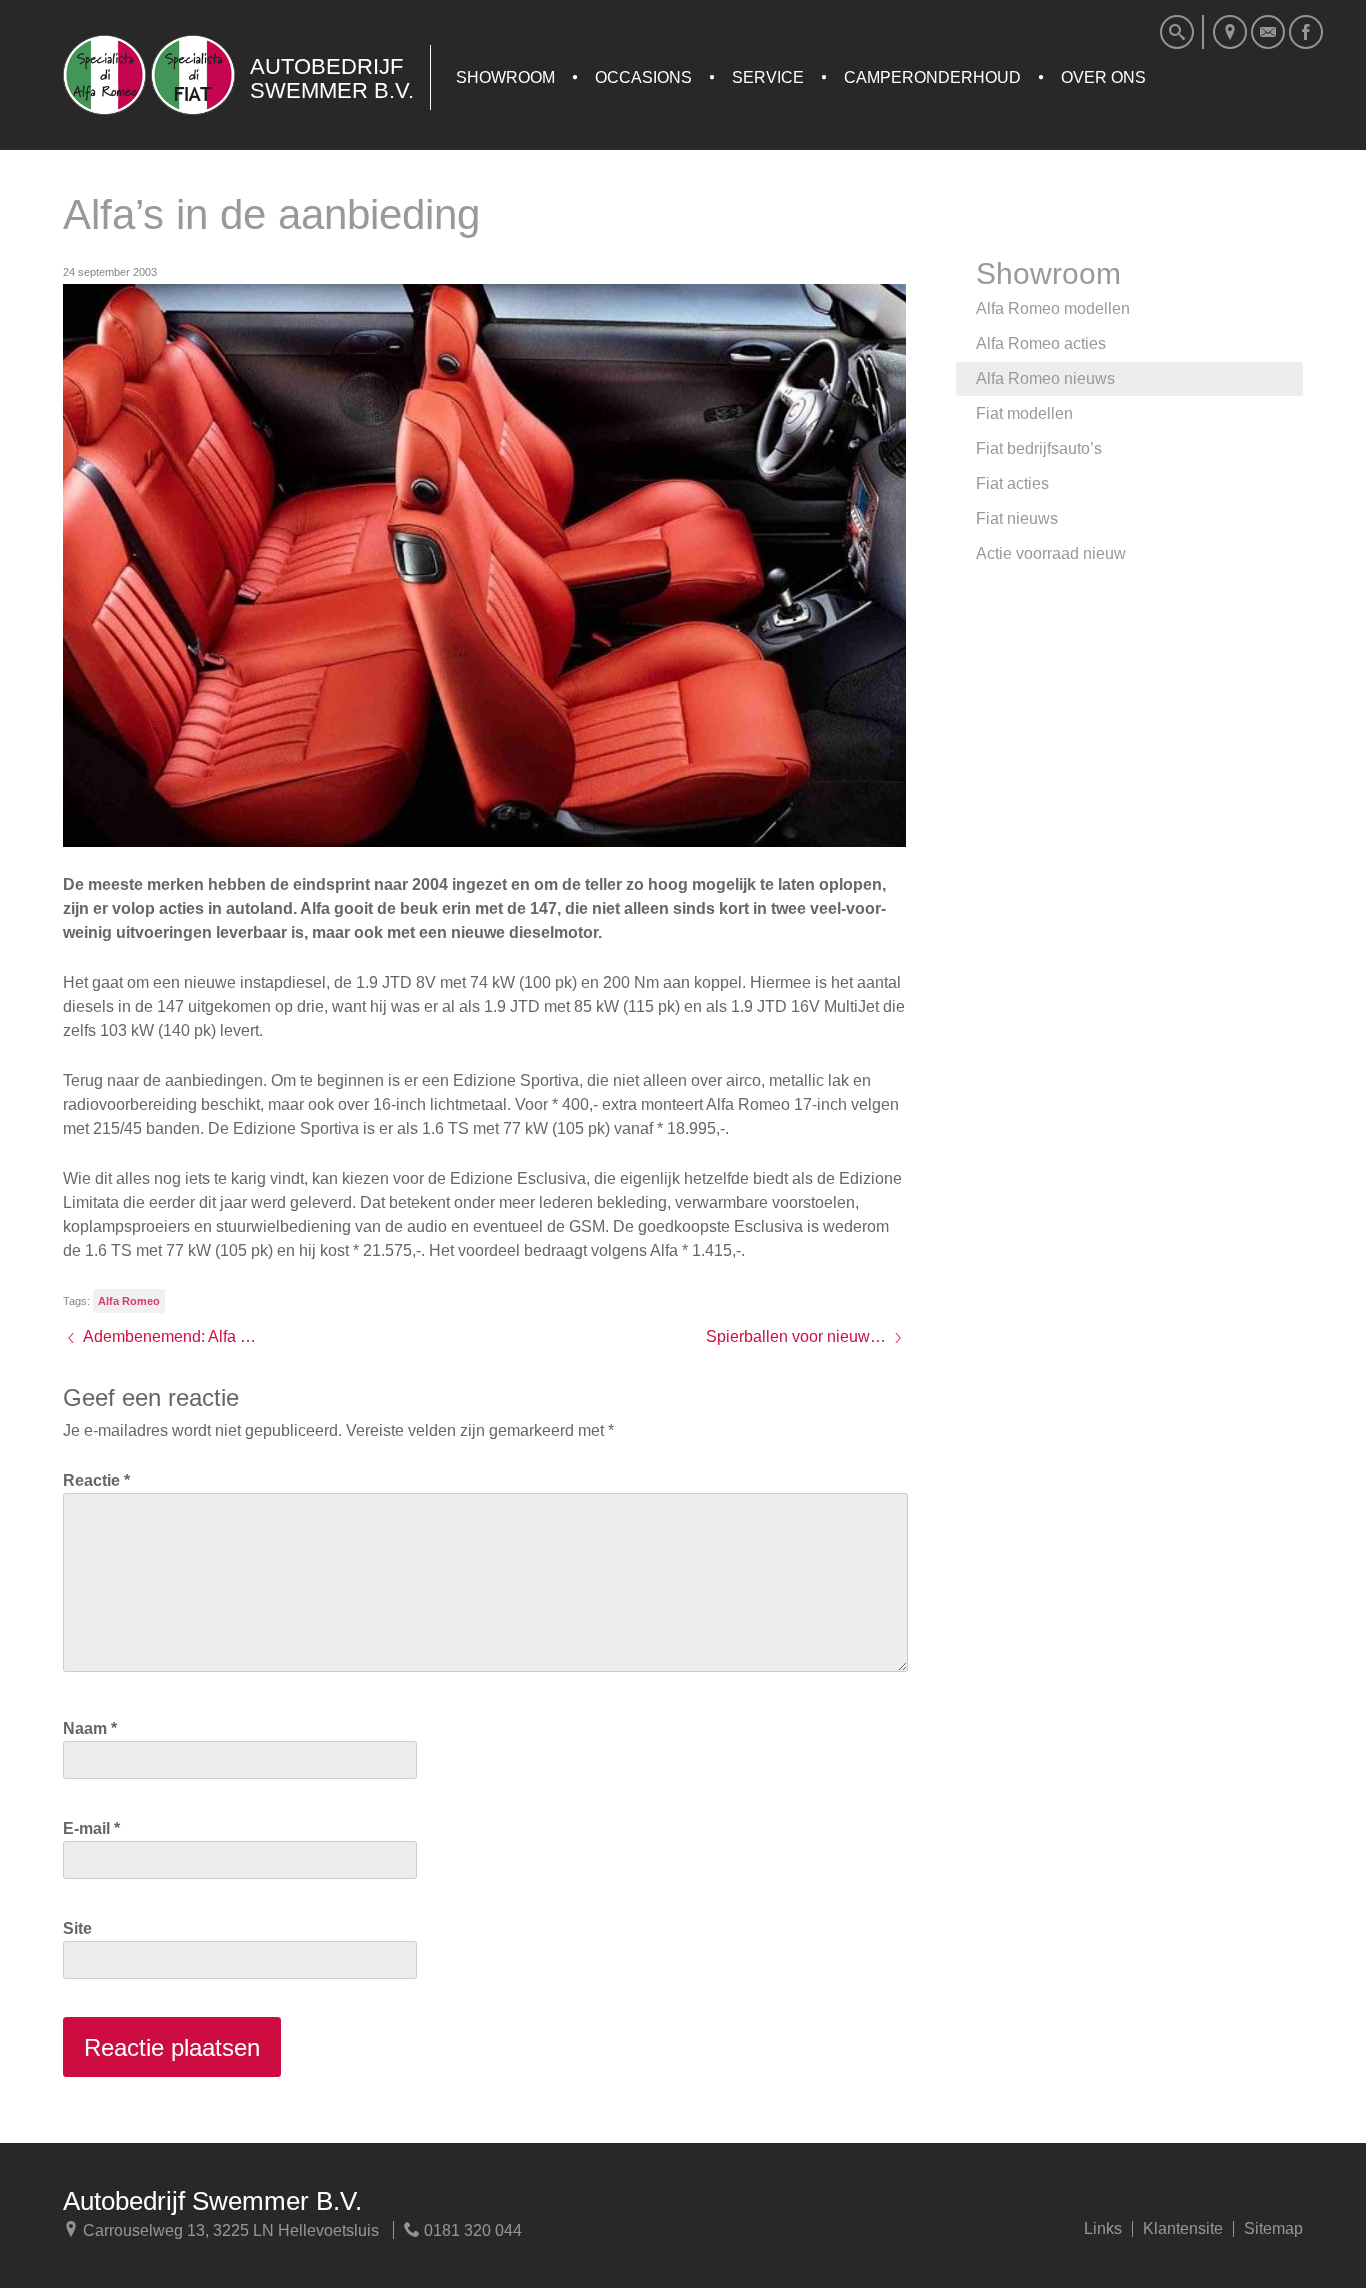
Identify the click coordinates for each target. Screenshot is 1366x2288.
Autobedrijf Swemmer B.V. (212, 2201)
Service (768, 77)
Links (1103, 2229)
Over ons (1103, 77)
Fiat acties (1012, 483)
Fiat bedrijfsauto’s (1039, 448)
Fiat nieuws (1017, 518)
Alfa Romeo (129, 1301)
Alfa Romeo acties (1041, 343)
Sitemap (1273, 2229)
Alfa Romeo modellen (1053, 308)
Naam (90, 1728)
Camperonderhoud (932, 77)
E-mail (91, 1828)
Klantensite (1183, 2229)
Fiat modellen (1024, 413)
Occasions (643, 77)
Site (77, 1928)
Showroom (505, 77)
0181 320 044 (471, 2230)
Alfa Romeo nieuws (1045, 378)
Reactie (96, 1480)
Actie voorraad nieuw (1051, 553)
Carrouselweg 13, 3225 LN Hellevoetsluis (229, 2230)
